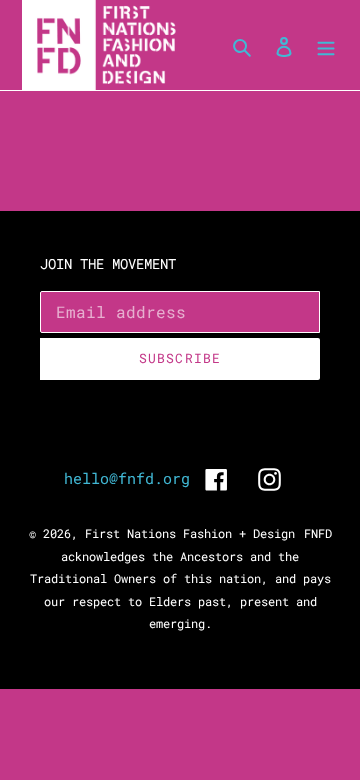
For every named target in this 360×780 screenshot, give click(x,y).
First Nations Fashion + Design (190, 533)
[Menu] (326, 45)
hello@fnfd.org (127, 478)
